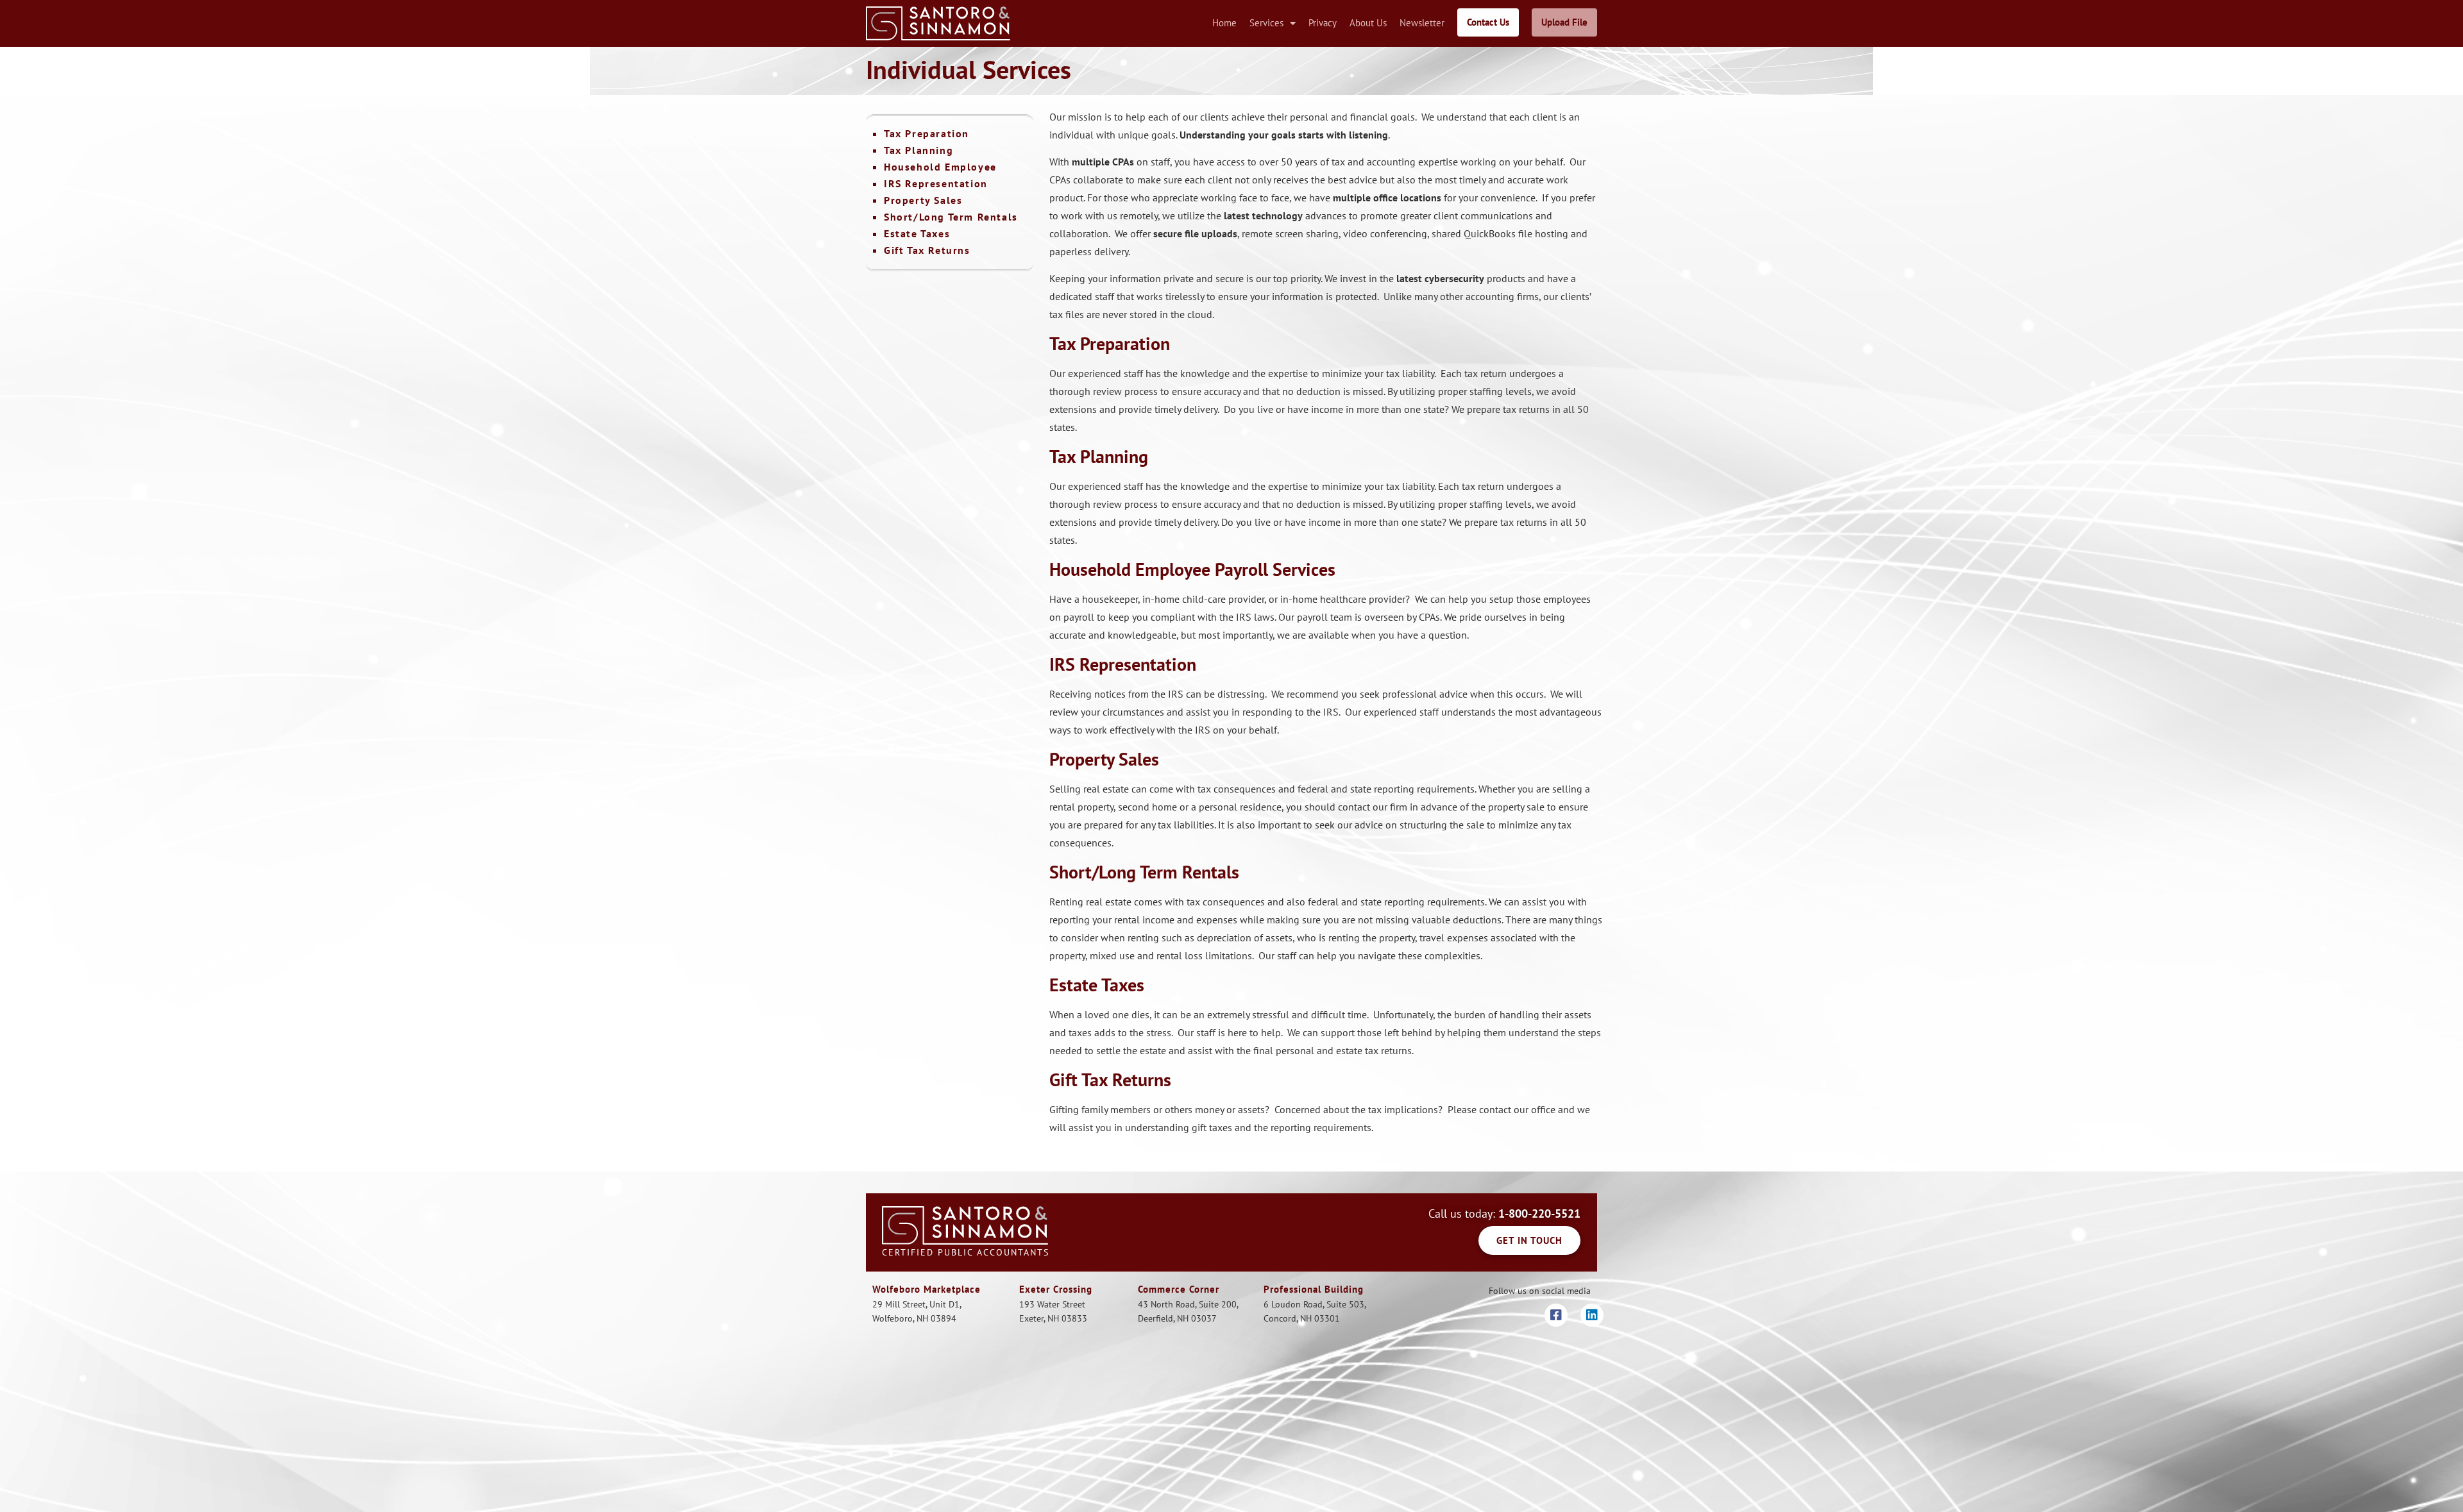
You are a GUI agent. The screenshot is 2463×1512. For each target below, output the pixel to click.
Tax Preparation (927, 133)
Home (1224, 23)
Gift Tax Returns (927, 250)
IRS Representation (936, 183)
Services (1266, 23)
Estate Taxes (917, 233)
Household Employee (940, 167)
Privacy (1323, 23)
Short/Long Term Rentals (951, 217)
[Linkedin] (1592, 1315)
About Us (1368, 23)
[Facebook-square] (1556, 1315)
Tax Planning (918, 150)
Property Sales (923, 200)
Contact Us (1488, 22)
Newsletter (1422, 23)
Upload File (1564, 22)
